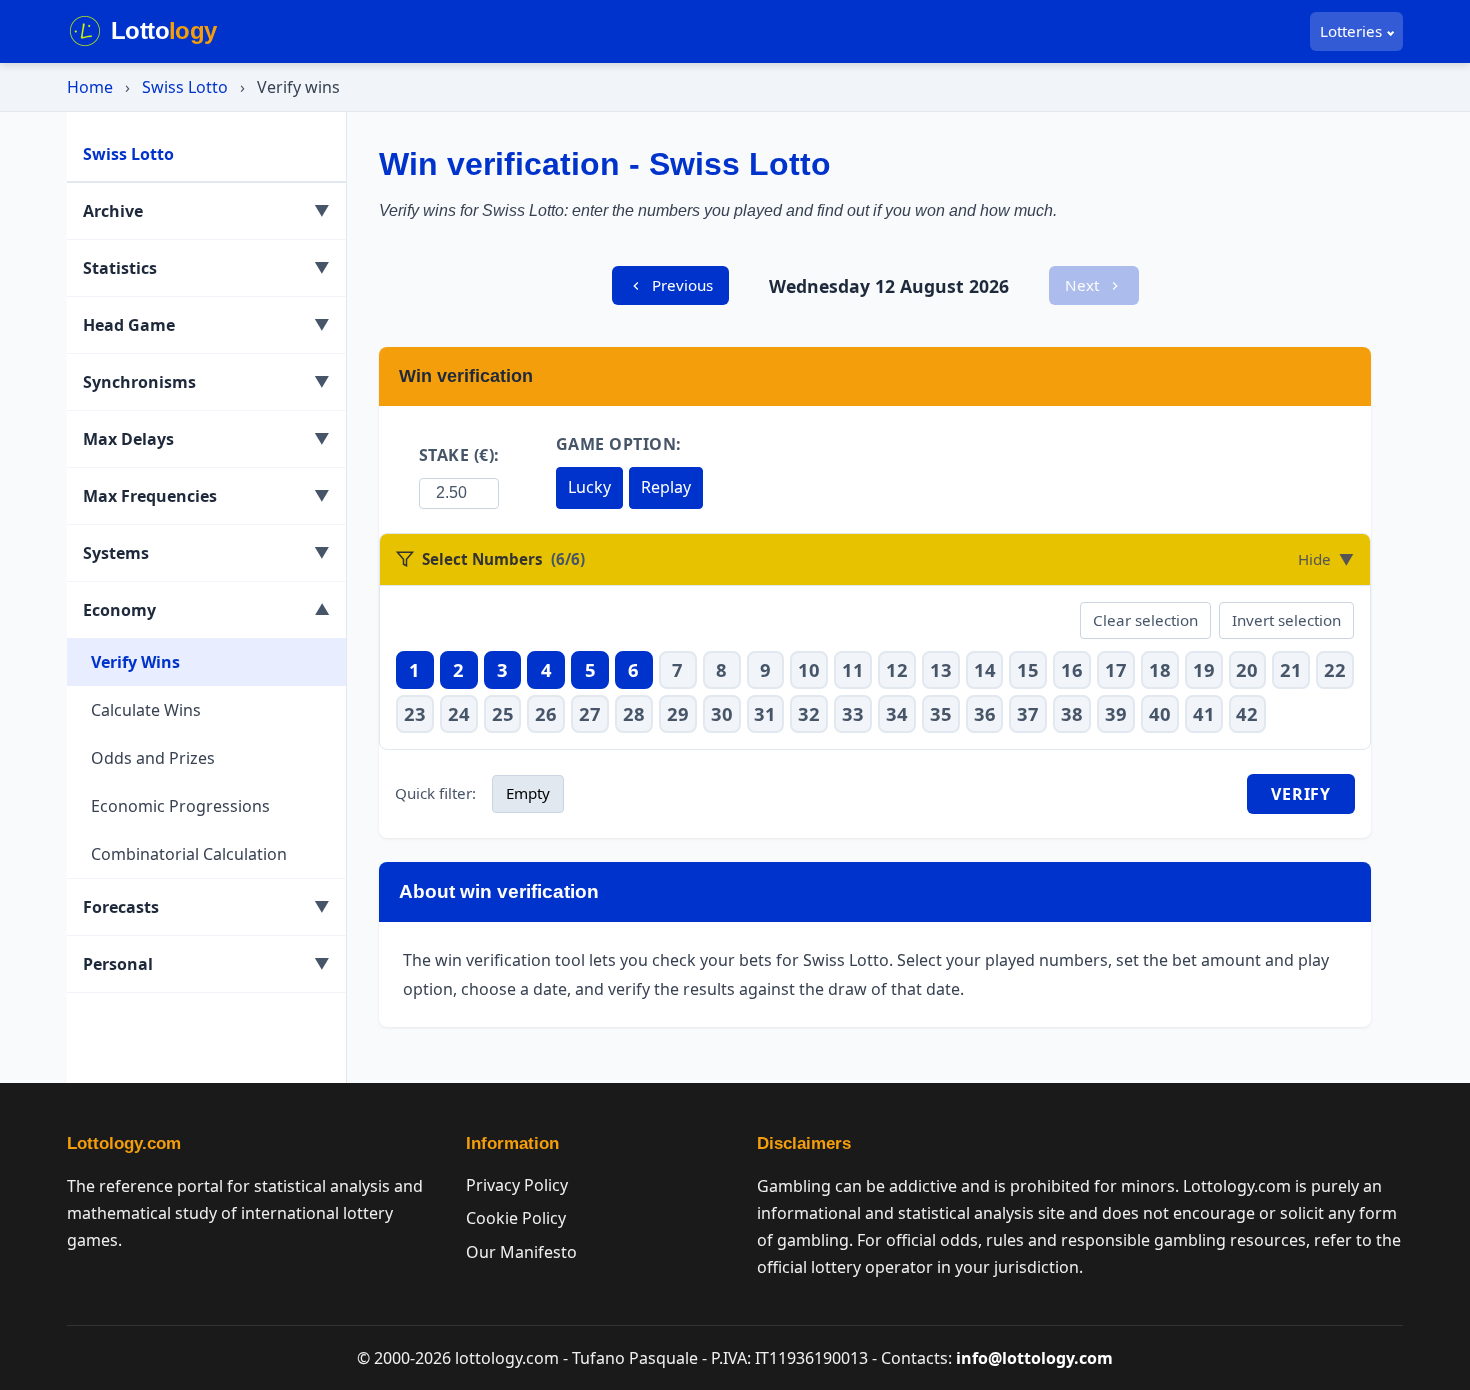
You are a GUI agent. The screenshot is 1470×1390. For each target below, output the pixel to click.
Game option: (619, 444)
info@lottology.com (1034, 1358)
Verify (1301, 794)
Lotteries (1351, 31)
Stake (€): (459, 455)
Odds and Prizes (153, 758)
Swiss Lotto (185, 87)
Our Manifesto (521, 1252)
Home (90, 87)
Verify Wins (135, 662)
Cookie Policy (516, 1218)
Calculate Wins (146, 710)
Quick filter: (435, 793)
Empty (528, 793)
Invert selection (1286, 620)
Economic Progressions (180, 806)
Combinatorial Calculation (189, 854)
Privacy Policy (517, 1185)
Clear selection (1145, 620)
